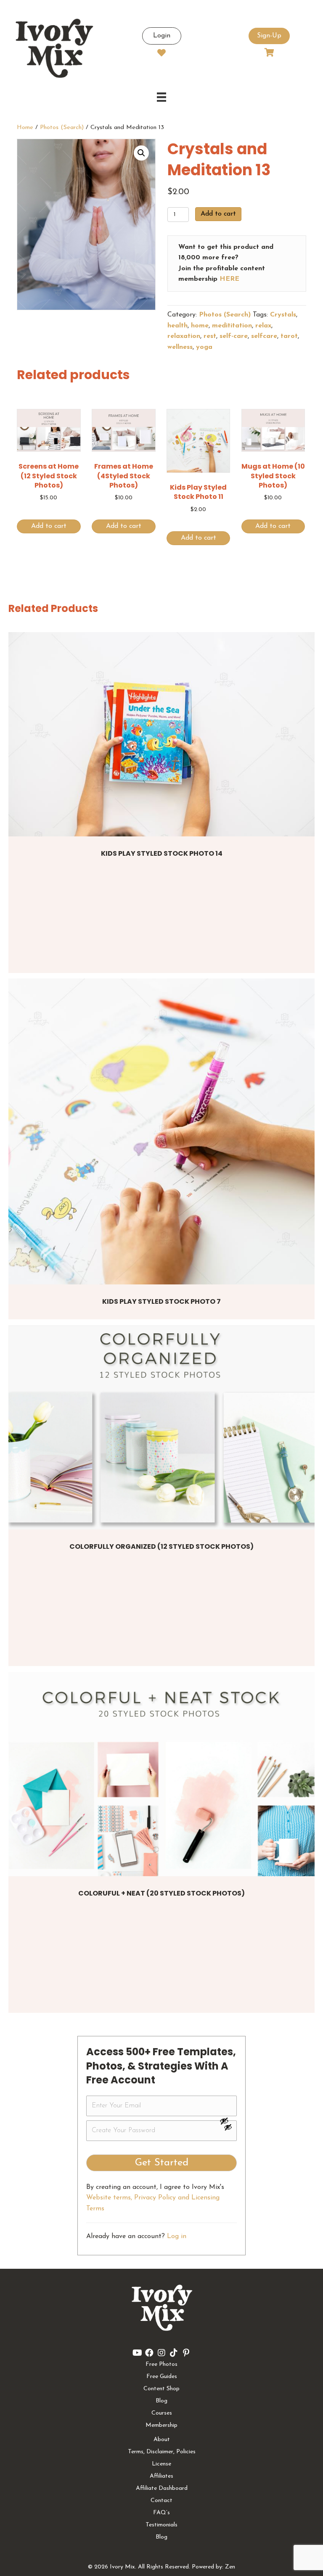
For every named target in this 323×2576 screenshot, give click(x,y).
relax (263, 326)
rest (210, 336)
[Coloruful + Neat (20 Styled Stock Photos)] (161, 1774)
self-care (234, 336)
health (177, 326)
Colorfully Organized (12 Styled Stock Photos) (161, 1546)
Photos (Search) (62, 128)
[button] (141, 153)
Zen (230, 2567)
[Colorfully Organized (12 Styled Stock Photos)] (161, 1427)
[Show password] (228, 2121)
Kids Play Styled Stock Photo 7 (161, 1301)
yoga (204, 347)
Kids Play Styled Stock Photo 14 (162, 853)
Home (25, 128)
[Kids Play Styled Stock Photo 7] (161, 1131)
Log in (177, 2236)
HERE (229, 279)
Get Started (162, 2163)
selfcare (264, 336)
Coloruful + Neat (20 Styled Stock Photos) (161, 1893)
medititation (232, 326)
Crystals (283, 315)
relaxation (184, 336)
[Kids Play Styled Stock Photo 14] (161, 734)
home (200, 326)
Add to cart (218, 214)
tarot (289, 336)
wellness (180, 347)
